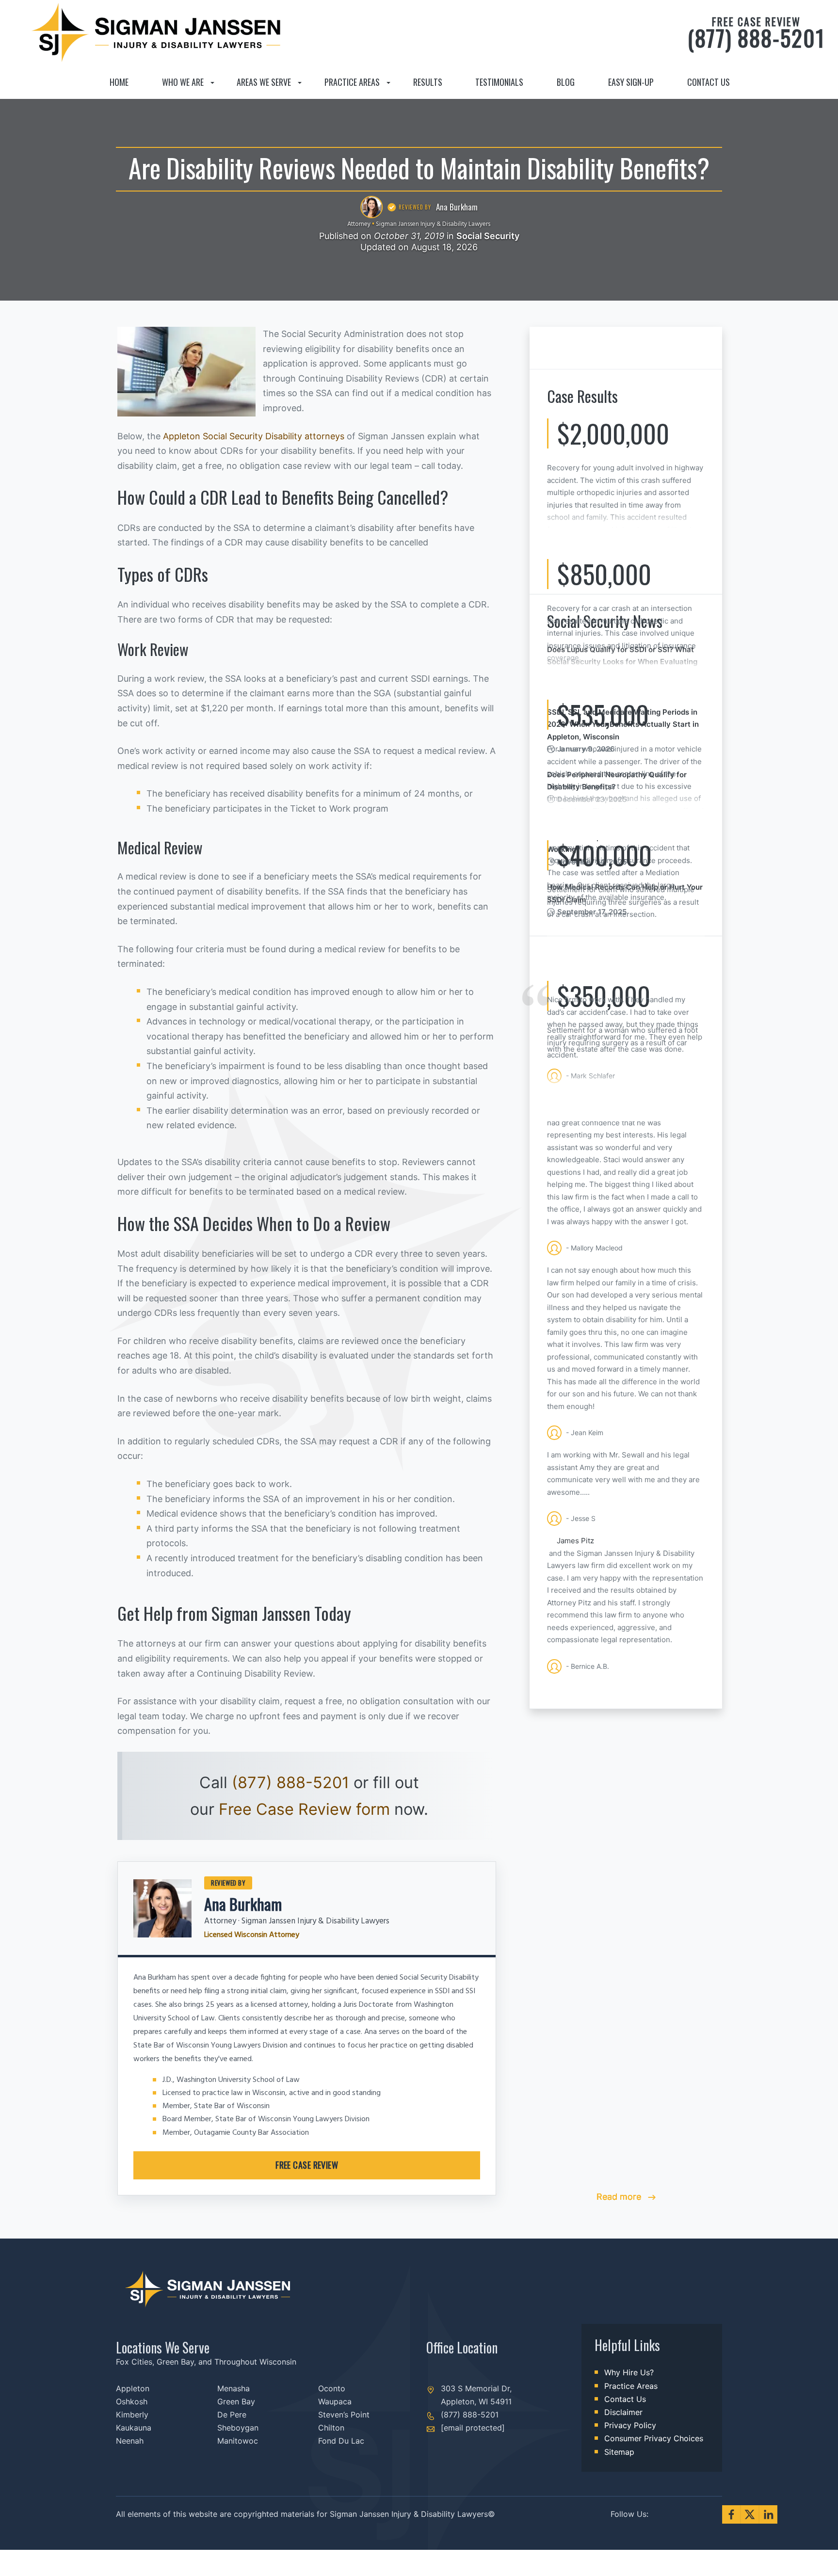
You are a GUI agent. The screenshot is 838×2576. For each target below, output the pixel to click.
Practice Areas (352, 82)
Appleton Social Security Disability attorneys (254, 436)
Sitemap (619, 2452)
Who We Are (183, 82)
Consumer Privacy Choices (654, 2438)
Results (428, 82)
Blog (566, 82)
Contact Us (709, 82)
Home (119, 82)
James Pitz (575, 1541)
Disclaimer (623, 2412)
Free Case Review (307, 2165)
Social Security (488, 236)
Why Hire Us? (629, 2372)
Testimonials (499, 82)
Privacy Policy (630, 2425)
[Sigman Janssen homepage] (76, 82)
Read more (620, 2197)
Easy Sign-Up (631, 82)
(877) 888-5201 (756, 33)
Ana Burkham (243, 1904)
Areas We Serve (264, 82)
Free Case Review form (304, 1809)
